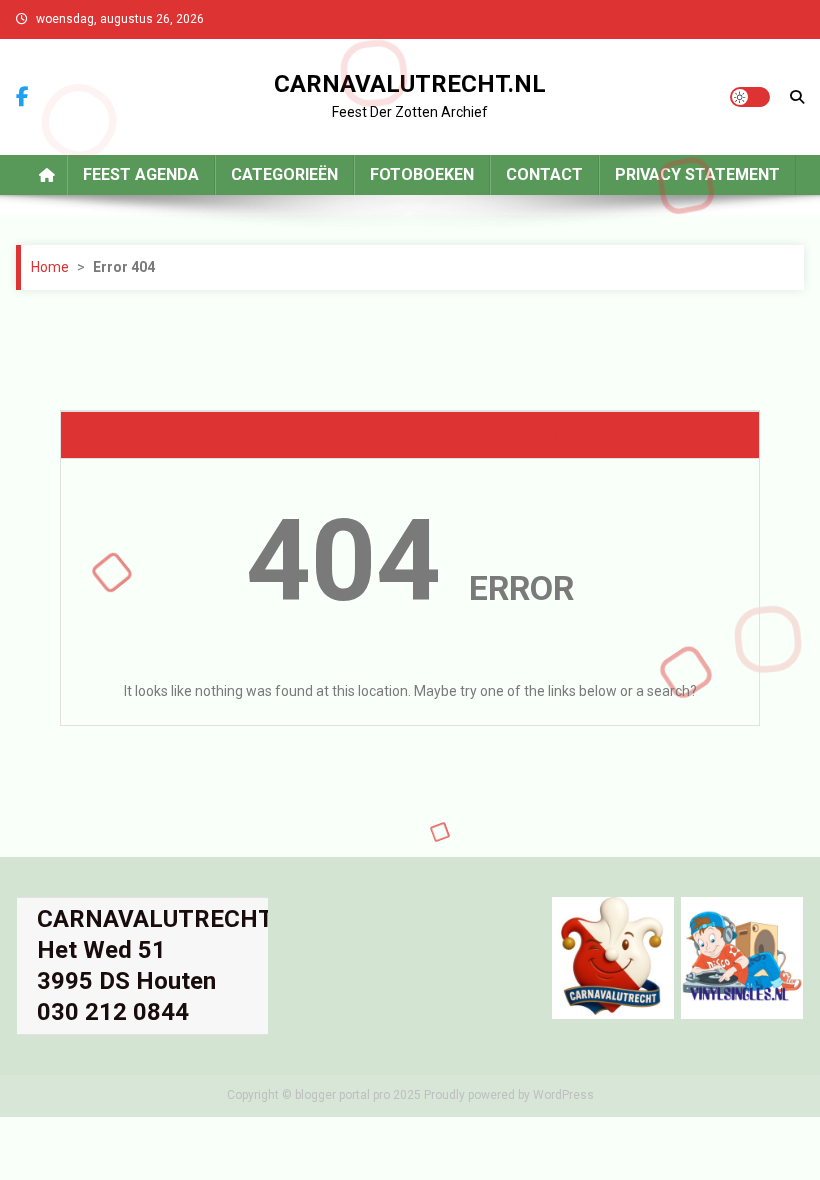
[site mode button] (750, 97)
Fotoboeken (422, 174)
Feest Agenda (141, 174)
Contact (544, 174)
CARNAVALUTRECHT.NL (410, 84)
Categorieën (284, 174)
